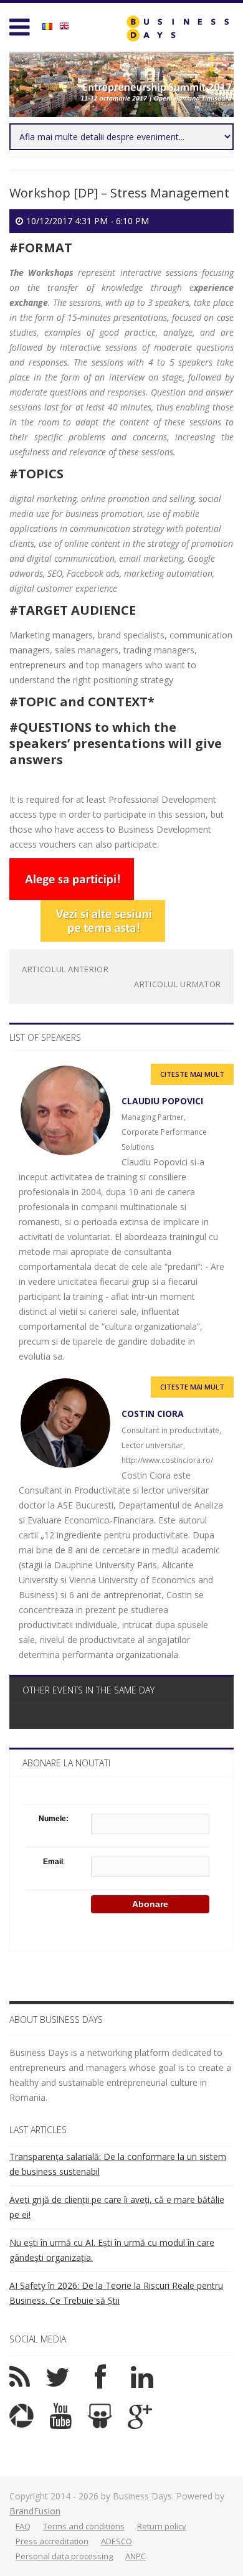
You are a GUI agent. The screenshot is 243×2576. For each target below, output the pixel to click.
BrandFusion (35, 2511)
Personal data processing (64, 2556)
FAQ (23, 2526)
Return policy (162, 2526)
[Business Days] (178, 28)
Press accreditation (52, 2541)
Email (53, 1862)
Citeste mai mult (192, 1074)
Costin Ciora (153, 1413)
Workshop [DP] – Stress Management (119, 193)
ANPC (136, 2556)
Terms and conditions (84, 2526)
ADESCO (117, 2541)
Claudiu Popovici (162, 1101)
